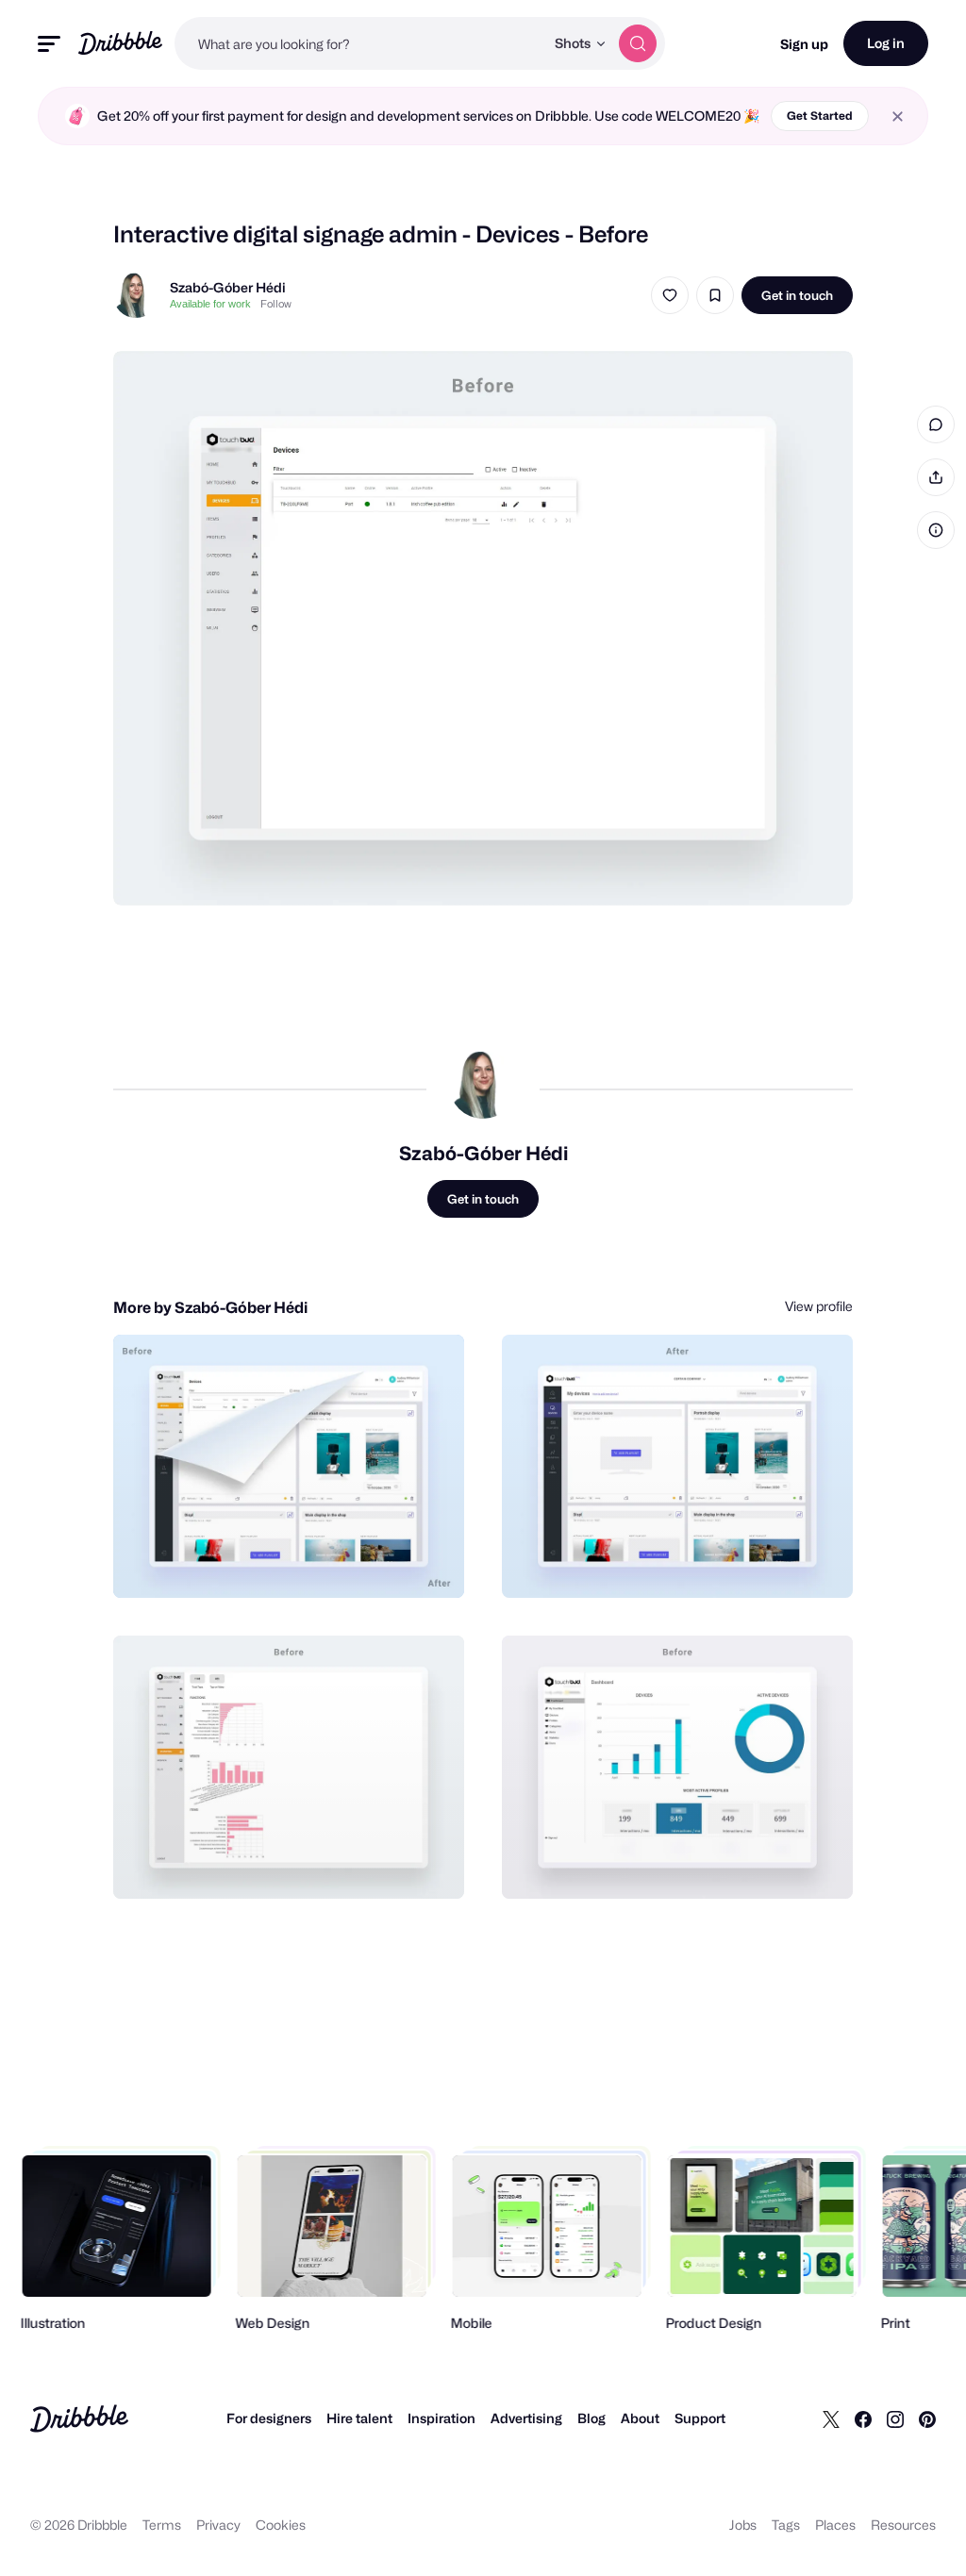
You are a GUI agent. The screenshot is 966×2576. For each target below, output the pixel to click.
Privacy (218, 2525)
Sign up (804, 44)
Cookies (281, 2525)
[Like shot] (670, 295)
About (640, 2418)
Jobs (743, 2525)
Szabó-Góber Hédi (228, 287)
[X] (831, 2418)
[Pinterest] (927, 2418)
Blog (591, 2418)
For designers (269, 2418)
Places (835, 2525)
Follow (276, 304)
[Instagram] (895, 2418)
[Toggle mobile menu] (49, 44)
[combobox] (359, 43)
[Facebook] (863, 2418)
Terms (162, 2525)
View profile (819, 1306)
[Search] (638, 43)
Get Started (820, 116)
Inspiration (441, 2418)
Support (700, 2418)
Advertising (526, 2418)
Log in (886, 43)
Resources (903, 2525)
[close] (898, 116)
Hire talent (359, 2418)
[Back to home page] (120, 43)
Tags (786, 2525)
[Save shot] (715, 295)
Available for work (210, 304)
